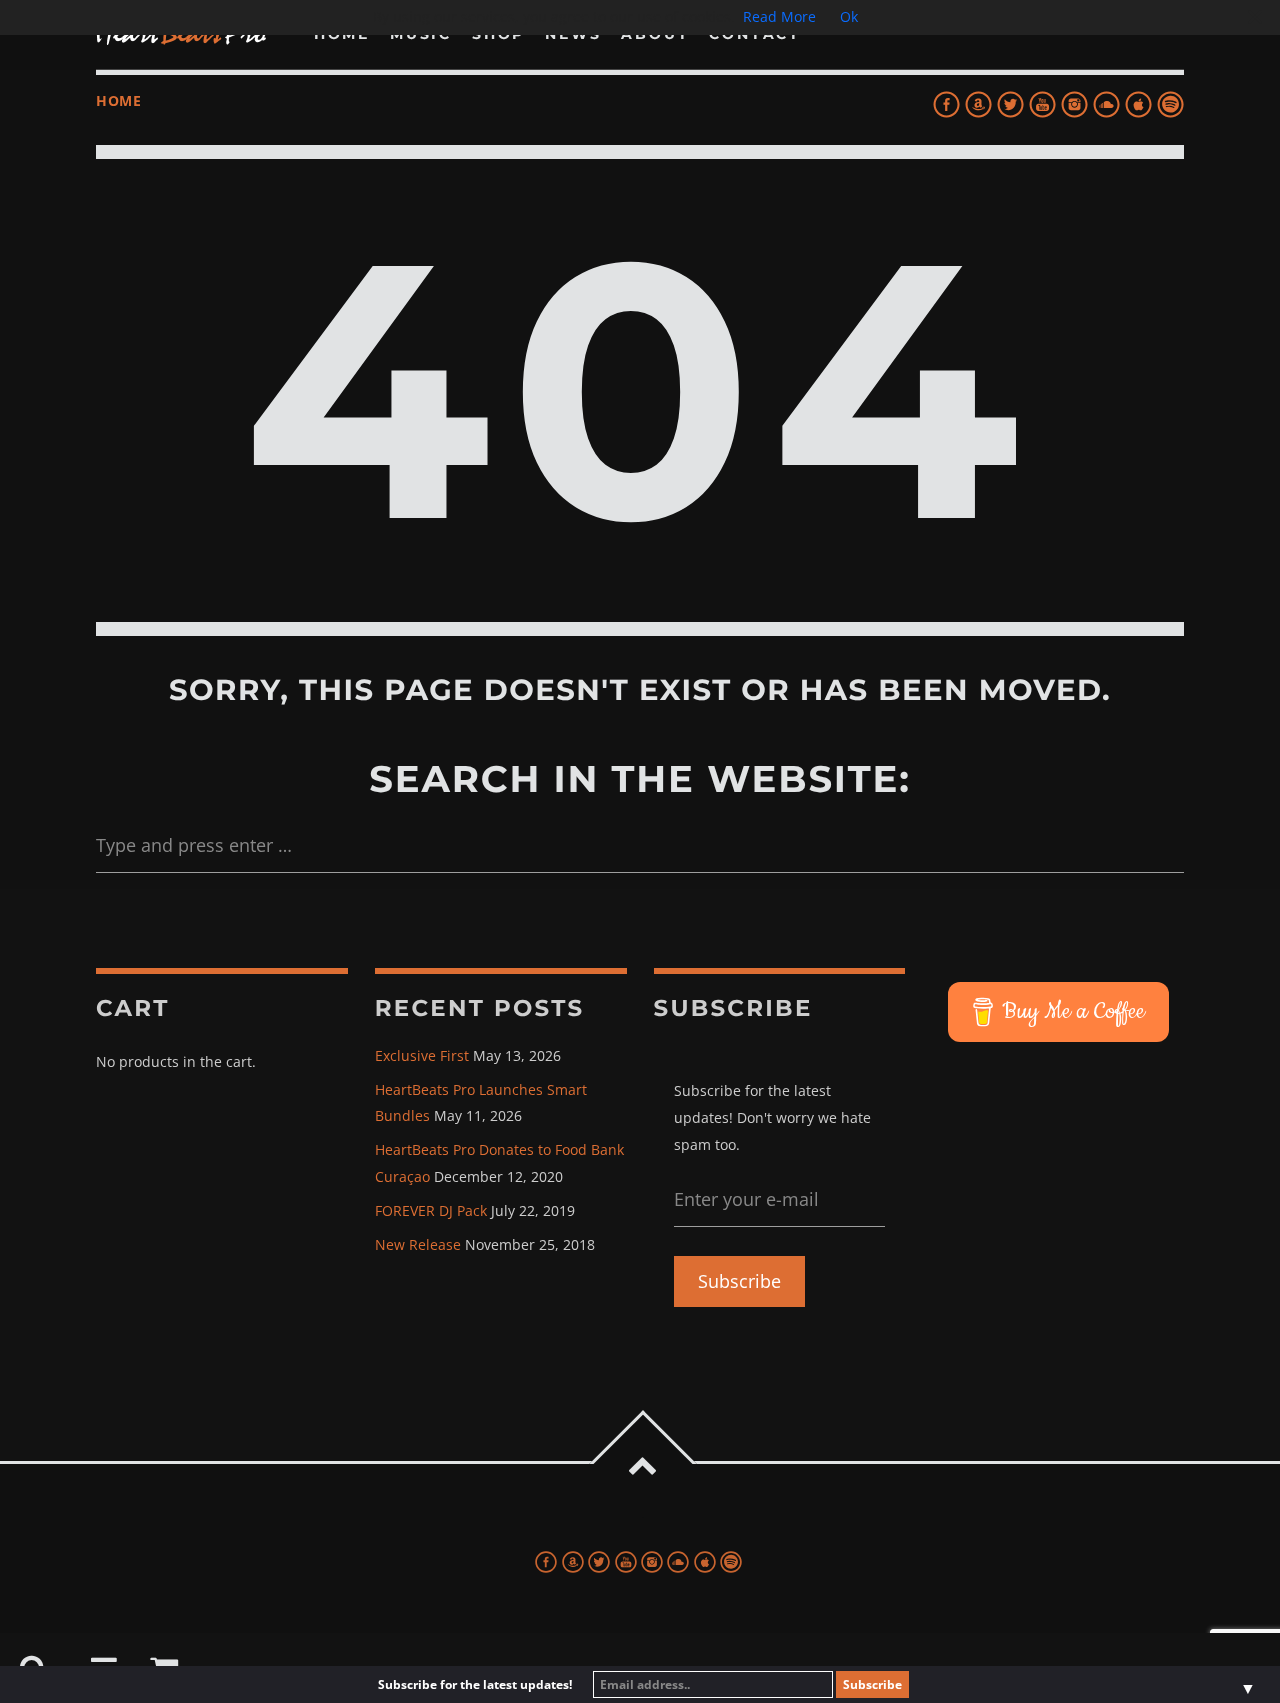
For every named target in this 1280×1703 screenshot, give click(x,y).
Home (119, 100)
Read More (779, 16)
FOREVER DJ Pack (431, 1210)
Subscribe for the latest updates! (475, 1684)
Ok (849, 16)
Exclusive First (422, 1055)
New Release (418, 1244)
